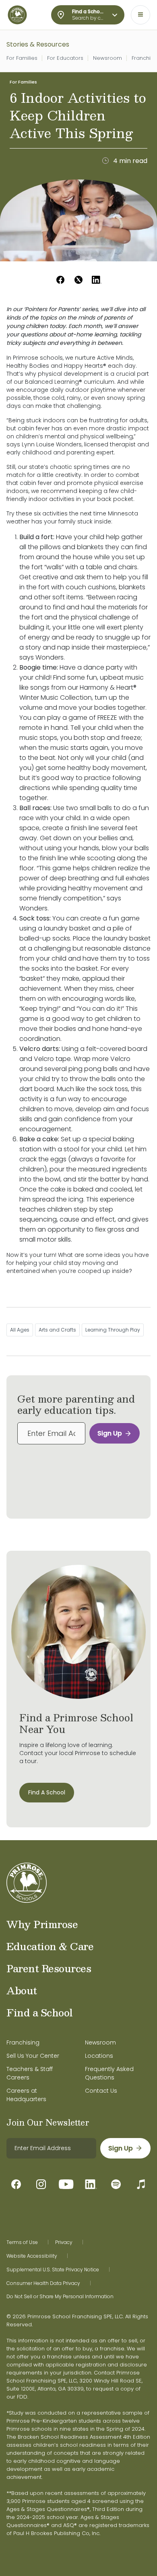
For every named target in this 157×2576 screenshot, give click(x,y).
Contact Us (101, 2091)
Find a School (40, 2012)
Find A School (47, 1792)
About (22, 1990)
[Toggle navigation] (140, 15)
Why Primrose (42, 1924)
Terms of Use (22, 2242)
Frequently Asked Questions (109, 2073)
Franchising (23, 2042)
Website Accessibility (32, 2256)
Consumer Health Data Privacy (43, 2283)
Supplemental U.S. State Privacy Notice (53, 2270)
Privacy (64, 2242)
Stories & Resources (38, 44)
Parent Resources (49, 1968)
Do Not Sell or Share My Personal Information (60, 2297)
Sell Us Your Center (33, 2056)
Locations (99, 2056)
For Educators (65, 58)
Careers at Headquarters (26, 2095)
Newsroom (107, 58)
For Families (22, 58)
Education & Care (50, 1946)
